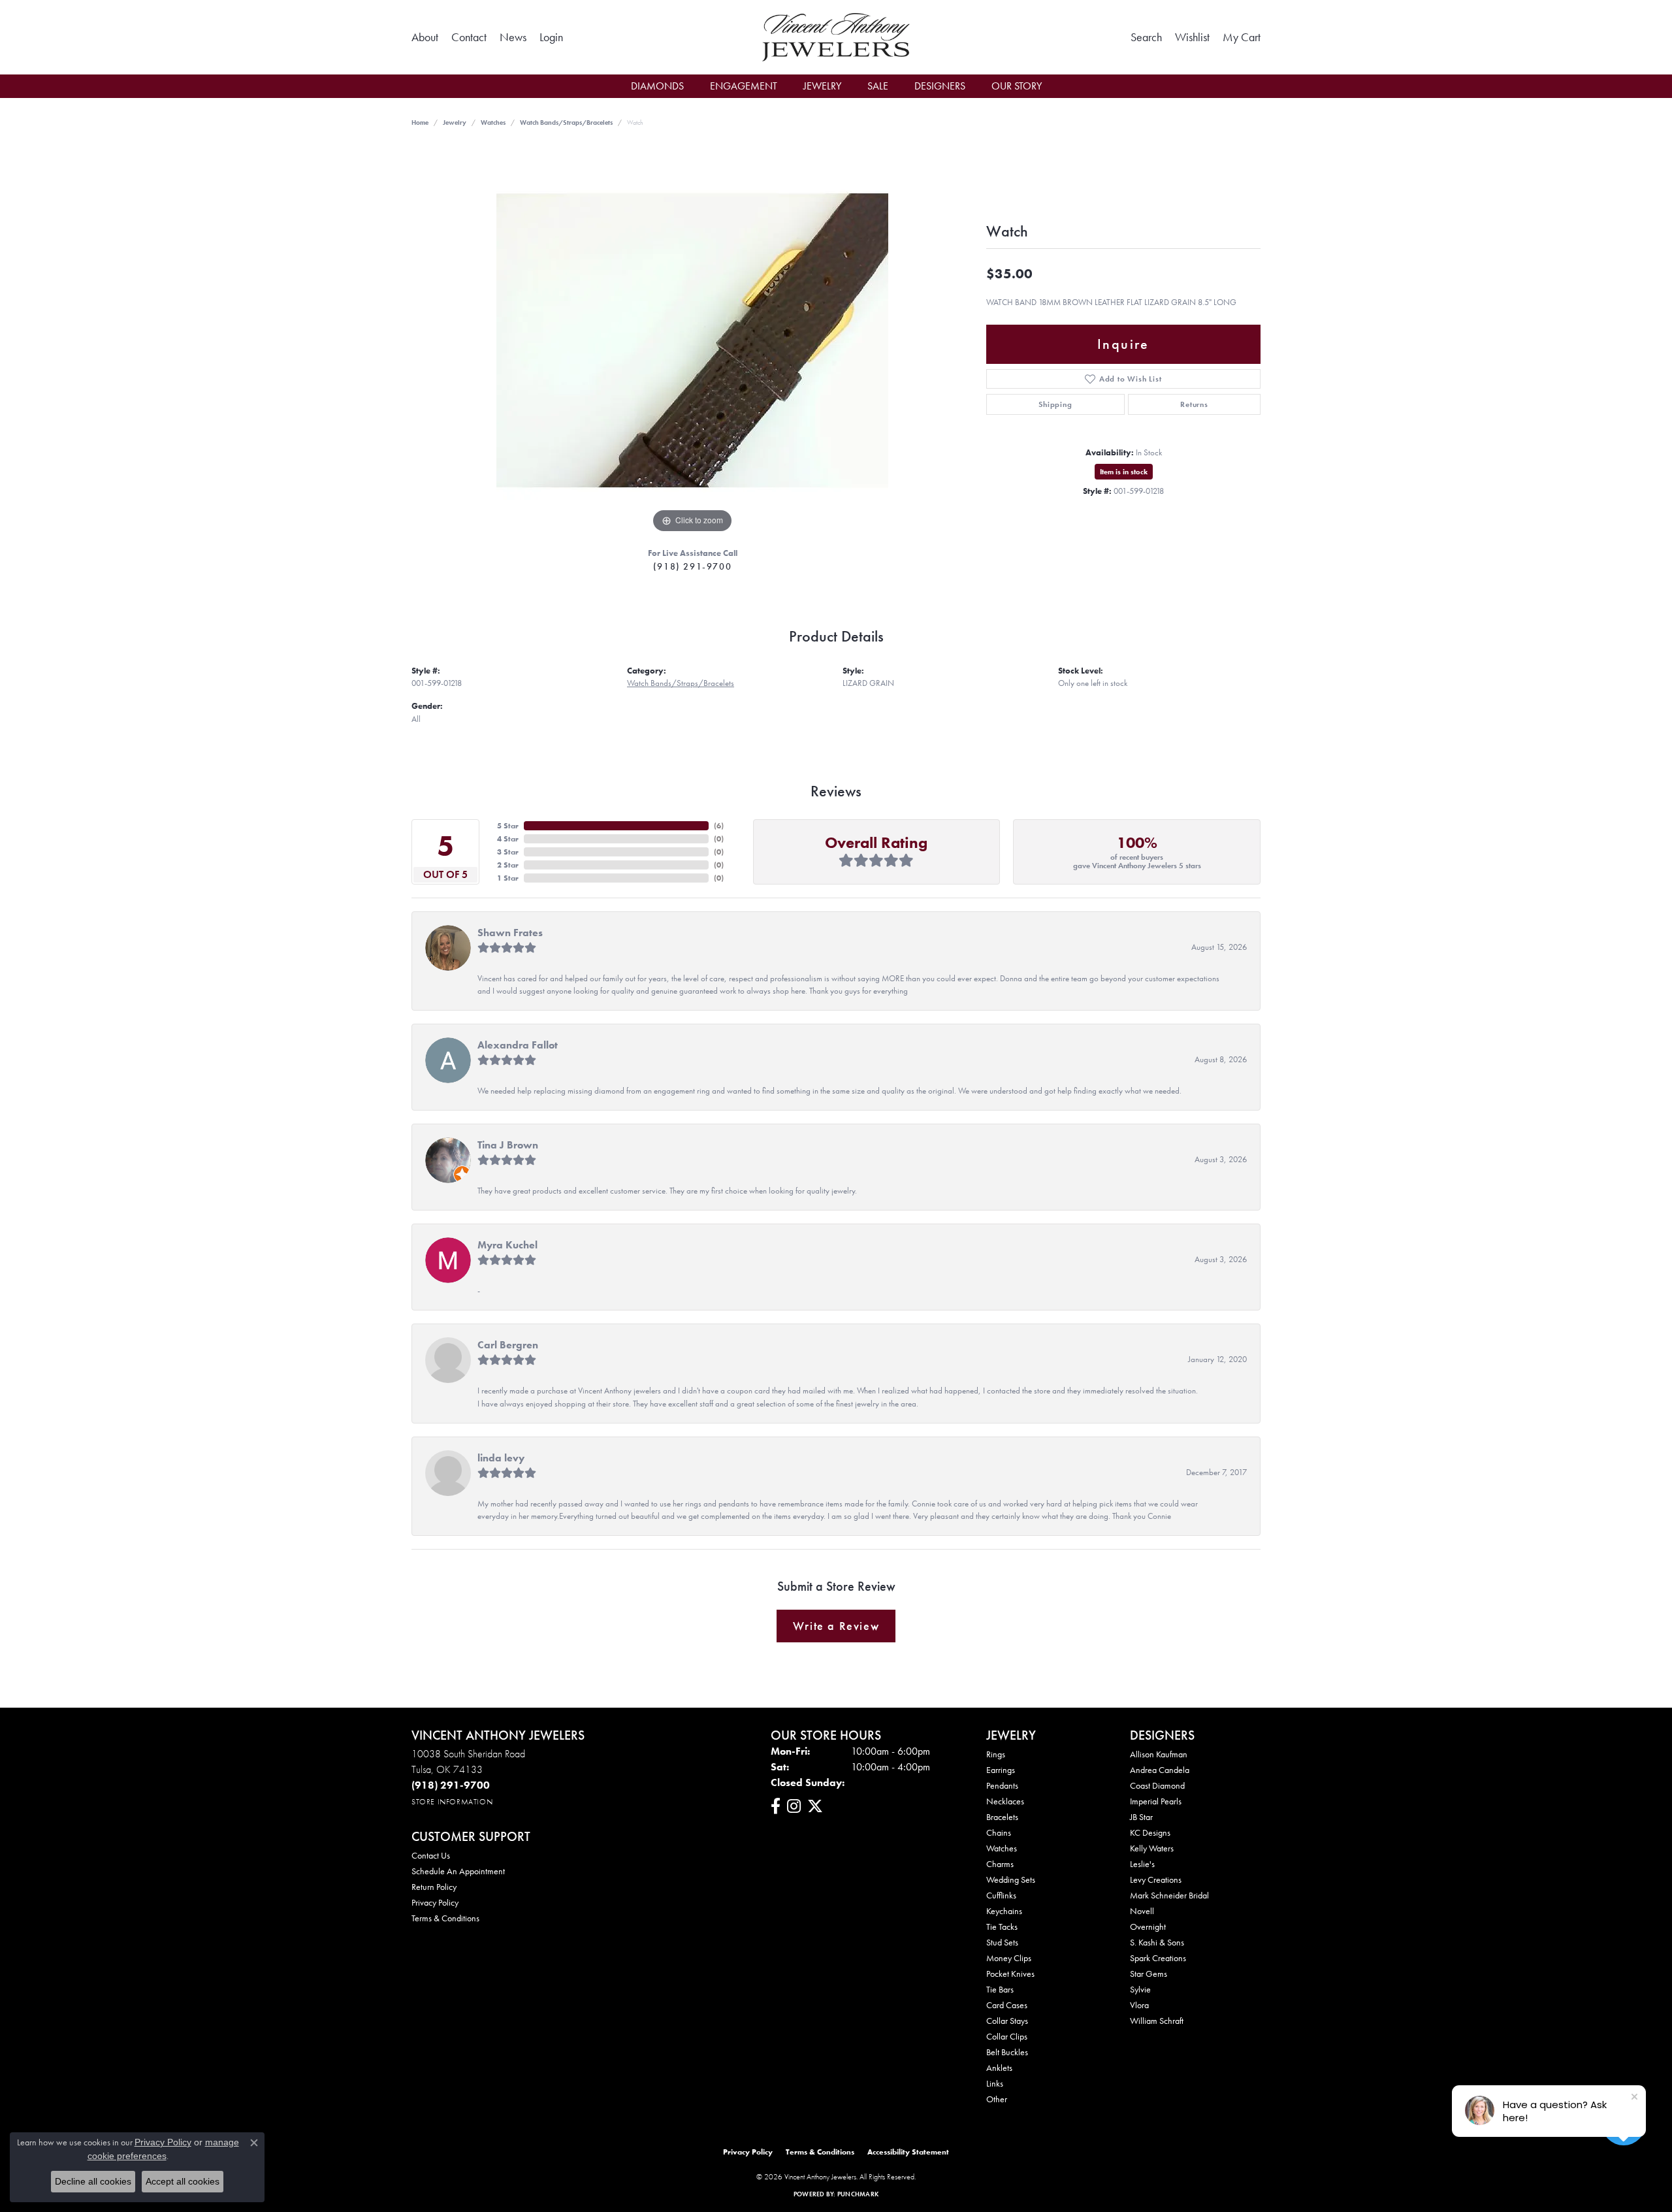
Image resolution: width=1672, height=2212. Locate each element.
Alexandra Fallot (518, 1045)
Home (420, 122)
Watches (493, 122)
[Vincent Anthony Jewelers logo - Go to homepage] (836, 37)
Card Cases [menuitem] (1007, 2005)
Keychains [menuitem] (1004, 1911)
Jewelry (822, 86)
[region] (692, 340)
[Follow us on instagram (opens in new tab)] (794, 1806)
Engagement (744, 86)
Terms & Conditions (445, 1918)
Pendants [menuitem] (1002, 1785)
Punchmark (858, 2194)
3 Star (508, 852)
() (719, 826)
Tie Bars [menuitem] (1000, 1989)
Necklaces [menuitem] (1005, 1801)
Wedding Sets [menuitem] (1011, 1879)
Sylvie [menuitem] (1140, 1989)
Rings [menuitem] (996, 1754)
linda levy (501, 1458)
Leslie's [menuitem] (1142, 1864)
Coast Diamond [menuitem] (1157, 1785)
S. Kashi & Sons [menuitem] (1157, 1942)
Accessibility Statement (908, 2152)
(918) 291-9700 (692, 566)
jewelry (455, 122)
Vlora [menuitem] (1139, 2005)
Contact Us (431, 1855)
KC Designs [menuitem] (1150, 1832)
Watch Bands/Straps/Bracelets (566, 122)
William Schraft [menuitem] (1157, 2021)
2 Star (508, 865)
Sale (878, 86)
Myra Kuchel (507, 1245)
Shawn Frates (510, 933)
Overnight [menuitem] (1148, 1927)
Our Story (1017, 86)
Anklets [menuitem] (999, 2068)
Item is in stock (1124, 472)
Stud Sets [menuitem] (1002, 1942)
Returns (1194, 404)
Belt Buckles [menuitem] (1007, 2052)
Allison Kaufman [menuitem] (1159, 1754)
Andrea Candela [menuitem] (1160, 1770)
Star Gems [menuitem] (1149, 1974)
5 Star (508, 826)
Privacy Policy (435, 1902)
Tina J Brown (508, 1145)
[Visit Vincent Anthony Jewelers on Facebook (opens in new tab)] (776, 1806)
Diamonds (657, 86)
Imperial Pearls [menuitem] (1156, 1801)
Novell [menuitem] (1142, 1911)
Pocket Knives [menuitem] (1010, 1974)
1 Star (508, 878)
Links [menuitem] (995, 2083)
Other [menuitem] (997, 2099)
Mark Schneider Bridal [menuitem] (1169, 1895)
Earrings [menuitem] (1001, 1770)
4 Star (508, 839)
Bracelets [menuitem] (1002, 1817)
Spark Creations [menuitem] (1158, 1958)
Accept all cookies (183, 2181)
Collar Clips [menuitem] (1007, 2036)
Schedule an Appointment (458, 1871)
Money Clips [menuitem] (1009, 1958)
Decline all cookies (93, 2181)
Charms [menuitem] (1000, 1864)
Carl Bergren (508, 1345)
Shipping (1055, 404)
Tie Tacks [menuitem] (1002, 1927)
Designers (940, 86)
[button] (551, 37)
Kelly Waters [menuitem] (1152, 1848)
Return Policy (434, 1887)
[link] (425, 37)
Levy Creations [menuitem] (1156, 1879)
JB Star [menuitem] (1141, 1817)
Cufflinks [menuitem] (1001, 1895)
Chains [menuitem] (999, 1832)
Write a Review (836, 1626)
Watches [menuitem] (1002, 1848)
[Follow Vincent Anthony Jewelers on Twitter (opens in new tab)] (815, 1806)
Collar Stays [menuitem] (1007, 2021)
